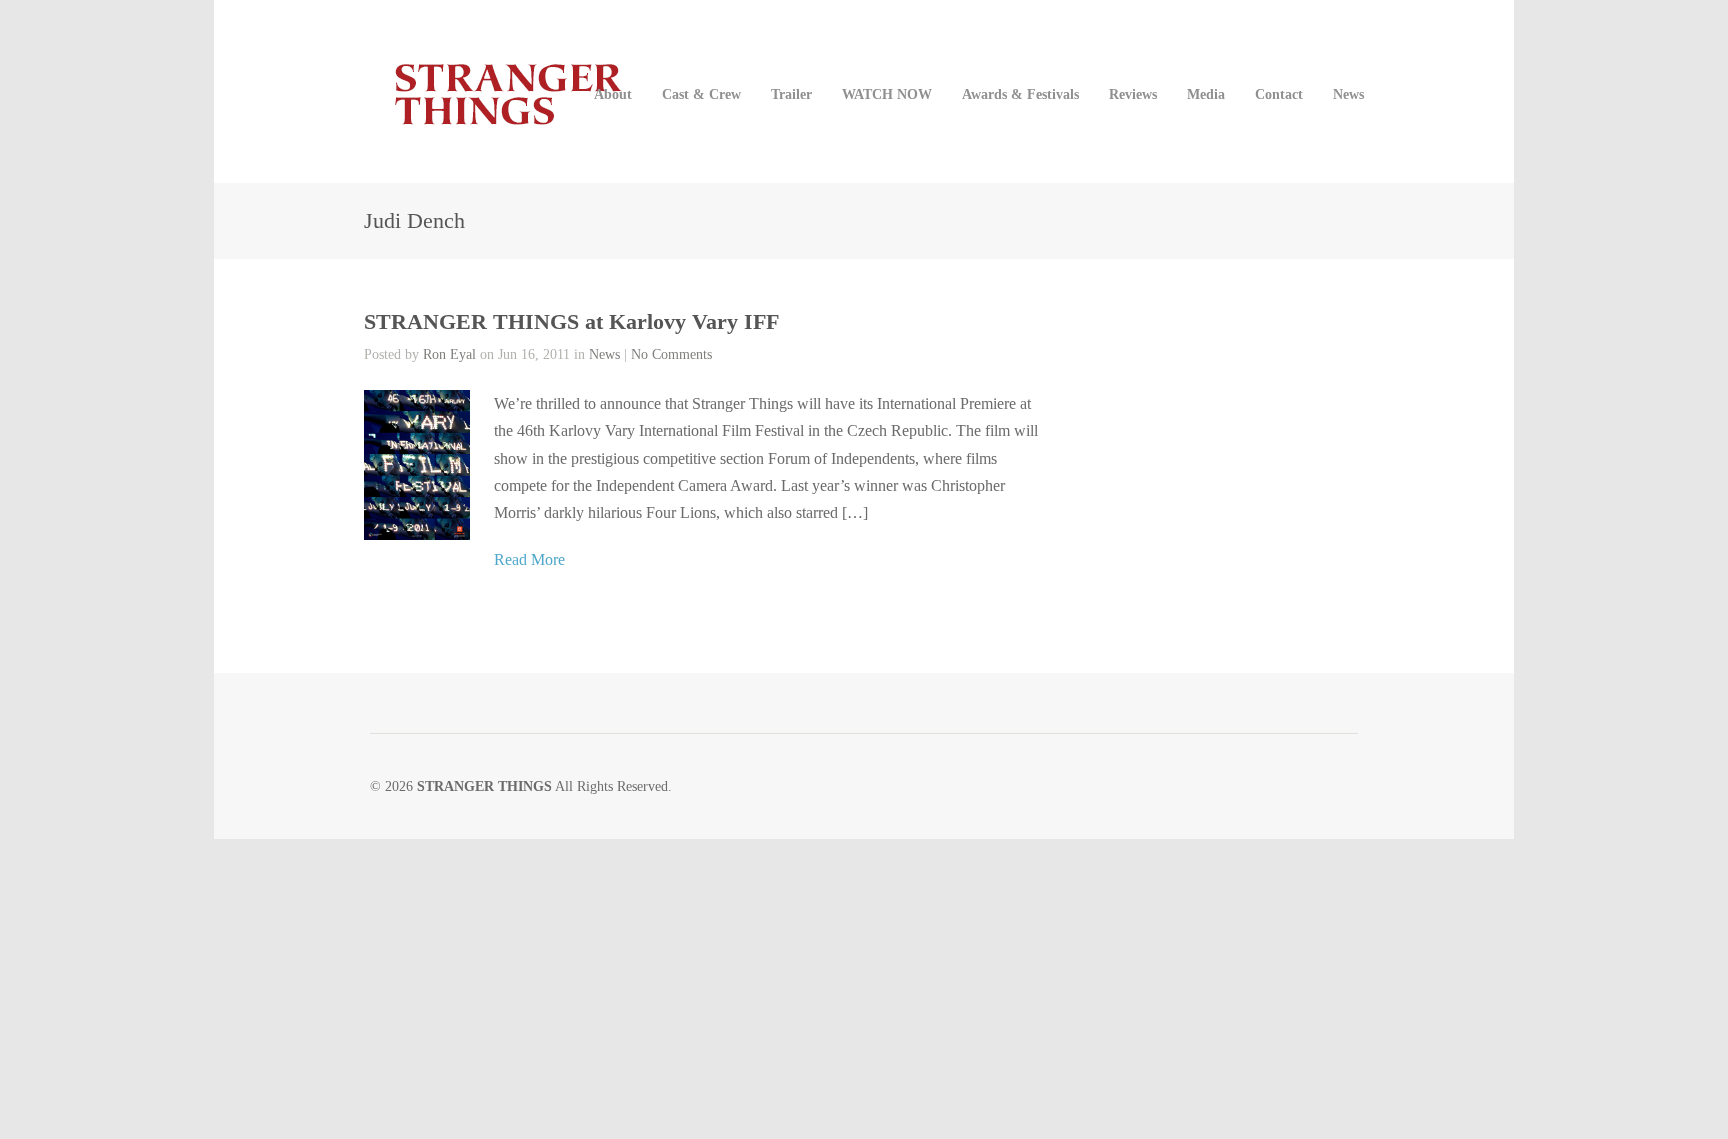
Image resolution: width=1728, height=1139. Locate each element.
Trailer (791, 94)
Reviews (1133, 94)
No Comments (671, 354)
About (613, 94)
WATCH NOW (887, 94)
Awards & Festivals (1020, 94)
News (1348, 94)
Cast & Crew (701, 94)
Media (1206, 94)
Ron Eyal (449, 354)
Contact (1279, 94)
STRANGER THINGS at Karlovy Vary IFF (571, 321)
